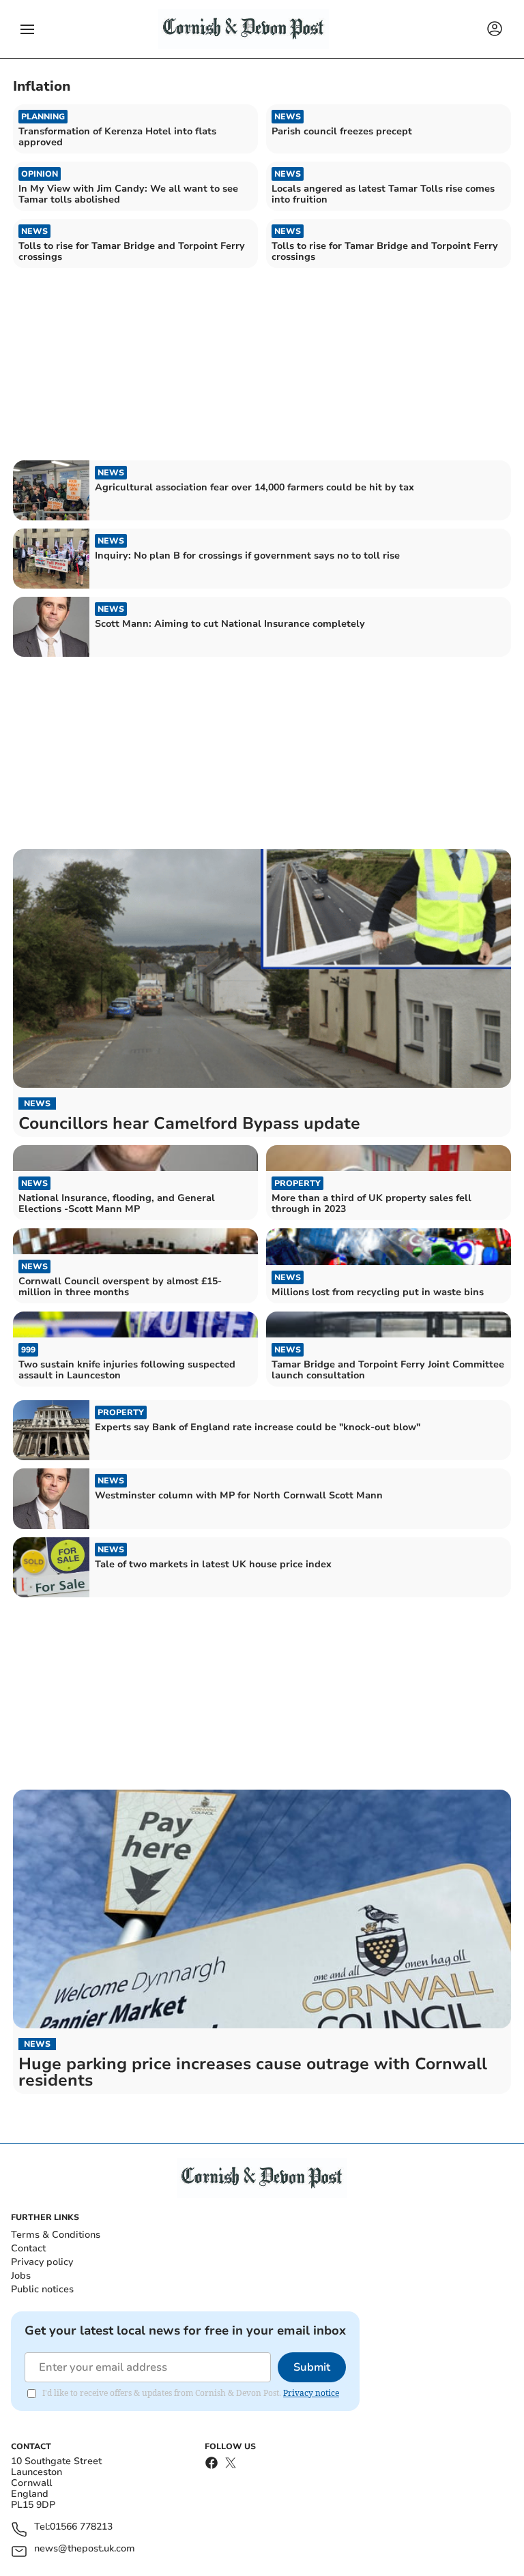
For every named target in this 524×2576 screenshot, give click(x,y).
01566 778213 (81, 2527)
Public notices (42, 2289)
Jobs (21, 2276)
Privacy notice (311, 2393)
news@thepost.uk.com (85, 2549)
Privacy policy (42, 2262)
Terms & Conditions (56, 2235)
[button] (27, 29)
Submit (312, 2367)
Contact (28, 2248)
